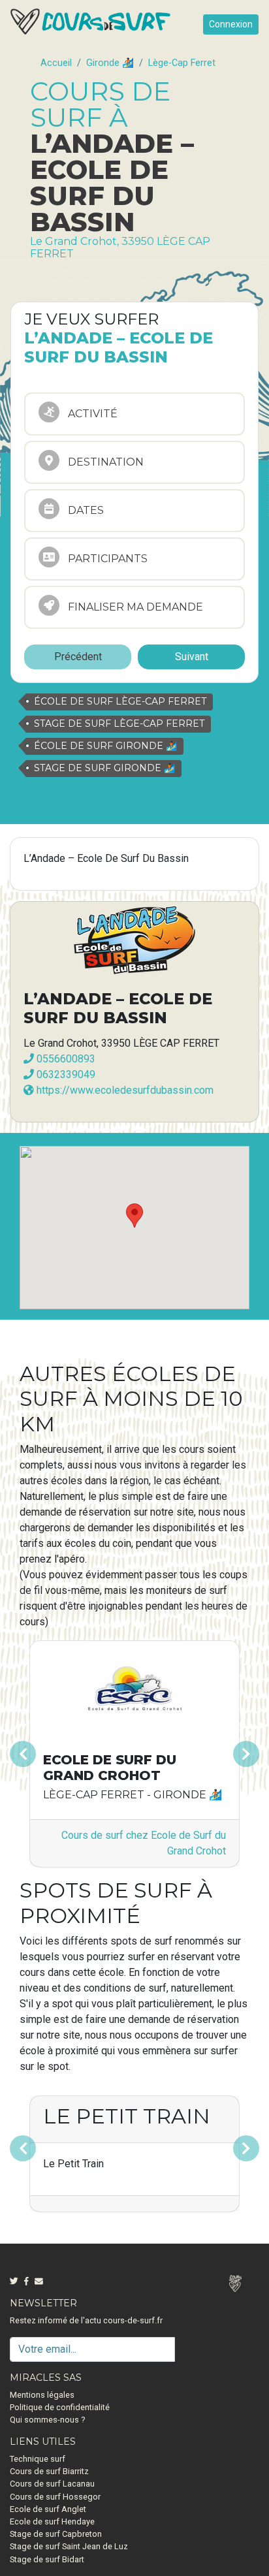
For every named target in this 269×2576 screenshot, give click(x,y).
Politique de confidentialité (60, 2407)
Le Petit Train (127, 2116)
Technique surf (38, 2459)
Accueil (56, 63)
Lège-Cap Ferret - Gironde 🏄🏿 (133, 1795)
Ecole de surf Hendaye (52, 2521)
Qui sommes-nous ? (47, 2420)
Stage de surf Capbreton (56, 2534)
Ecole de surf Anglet (48, 2509)
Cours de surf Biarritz (49, 2471)
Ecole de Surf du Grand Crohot (110, 1768)
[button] (37, 1754)
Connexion (231, 24)
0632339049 (65, 1074)
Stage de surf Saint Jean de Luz (69, 2546)
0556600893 (65, 1059)
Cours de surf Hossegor (55, 2497)
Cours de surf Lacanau (52, 2484)
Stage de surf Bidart (47, 2559)
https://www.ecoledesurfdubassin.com (124, 1090)
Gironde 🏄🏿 (110, 63)
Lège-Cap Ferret (182, 63)
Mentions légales (42, 2395)
